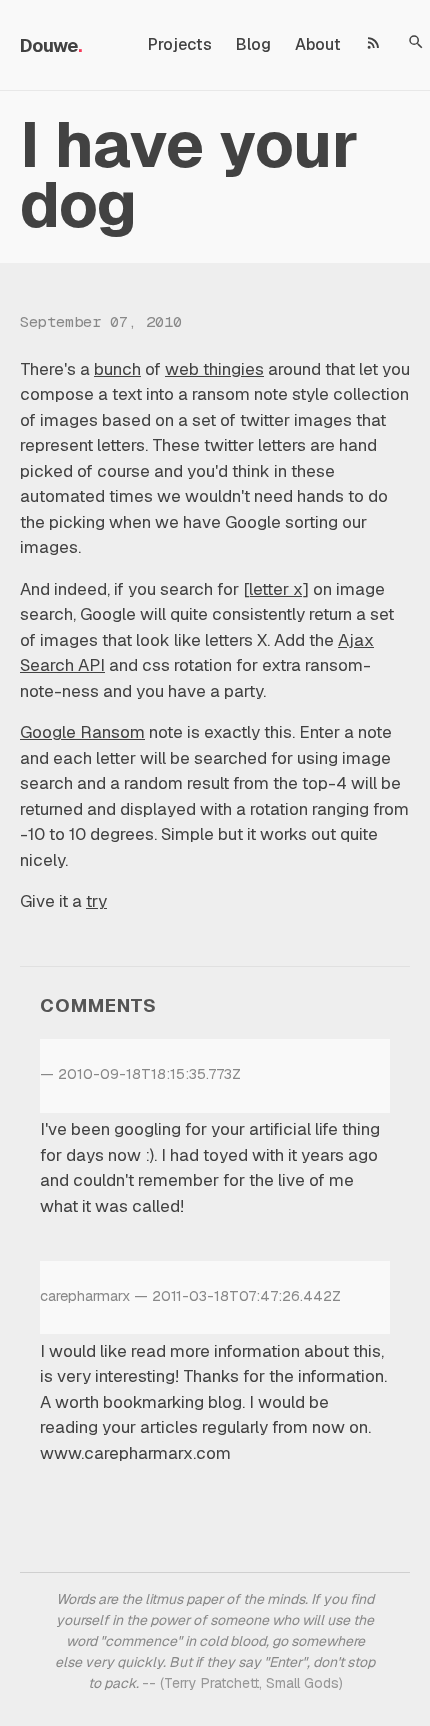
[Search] (416, 42)
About (318, 44)
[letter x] (276, 589)
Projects (180, 44)
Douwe (49, 45)
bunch (117, 369)
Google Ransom (82, 732)
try (96, 901)
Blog (253, 44)
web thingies (214, 369)
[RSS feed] (374, 42)
